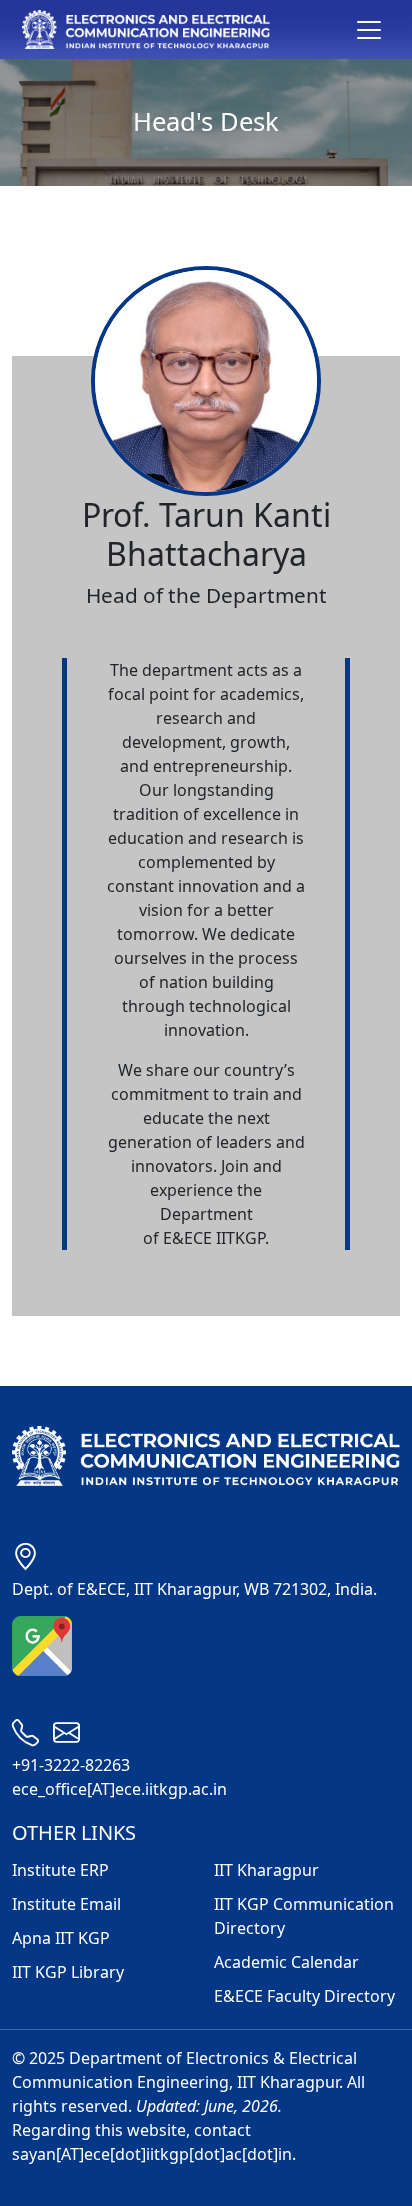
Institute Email (66, 1904)
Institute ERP (60, 1870)
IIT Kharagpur (266, 1870)
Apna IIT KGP (61, 1938)
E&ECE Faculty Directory (304, 1996)
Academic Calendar (286, 1962)
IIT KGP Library (68, 1972)
